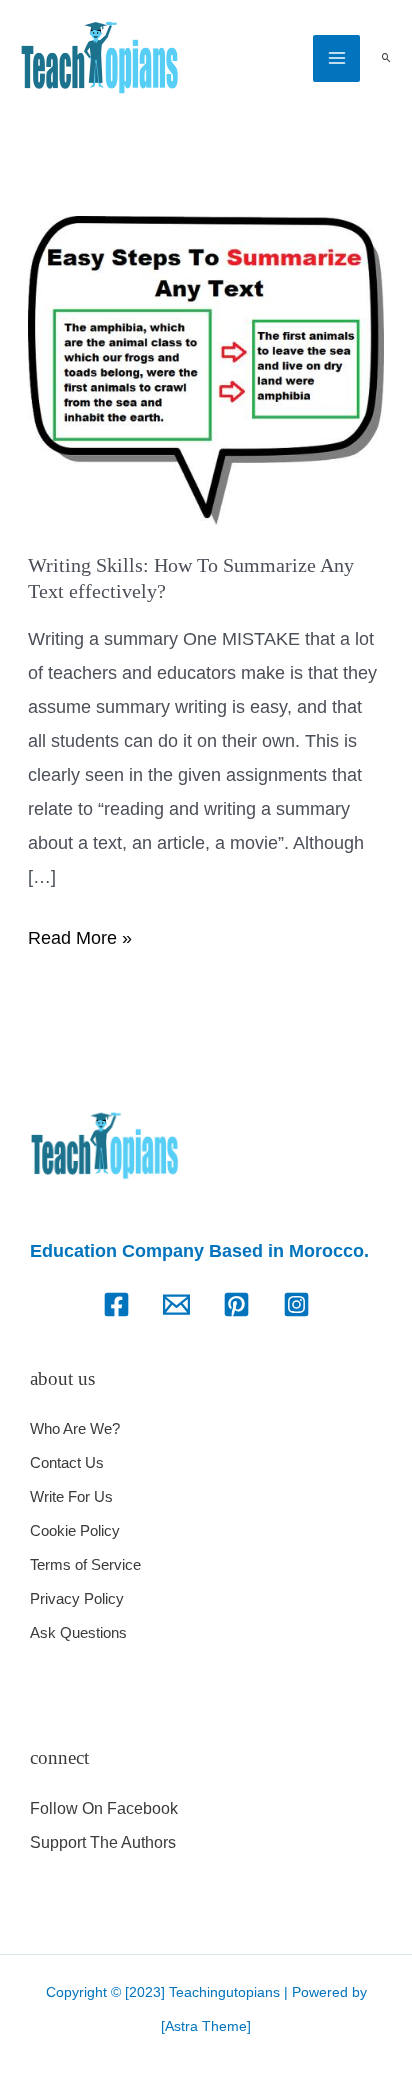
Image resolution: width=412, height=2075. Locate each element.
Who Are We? (75, 1428)
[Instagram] (296, 1304)
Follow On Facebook (104, 1808)
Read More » (80, 934)
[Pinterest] (236, 1304)
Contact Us (67, 1462)
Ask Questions (78, 1632)
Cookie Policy (75, 1530)
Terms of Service (85, 1564)
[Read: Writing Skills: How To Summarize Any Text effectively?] (206, 369)
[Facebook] (116, 1304)
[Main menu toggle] (336, 58)
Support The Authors (103, 1842)
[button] (386, 58)
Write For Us (71, 1496)
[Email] (176, 1304)
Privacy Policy (77, 1598)
